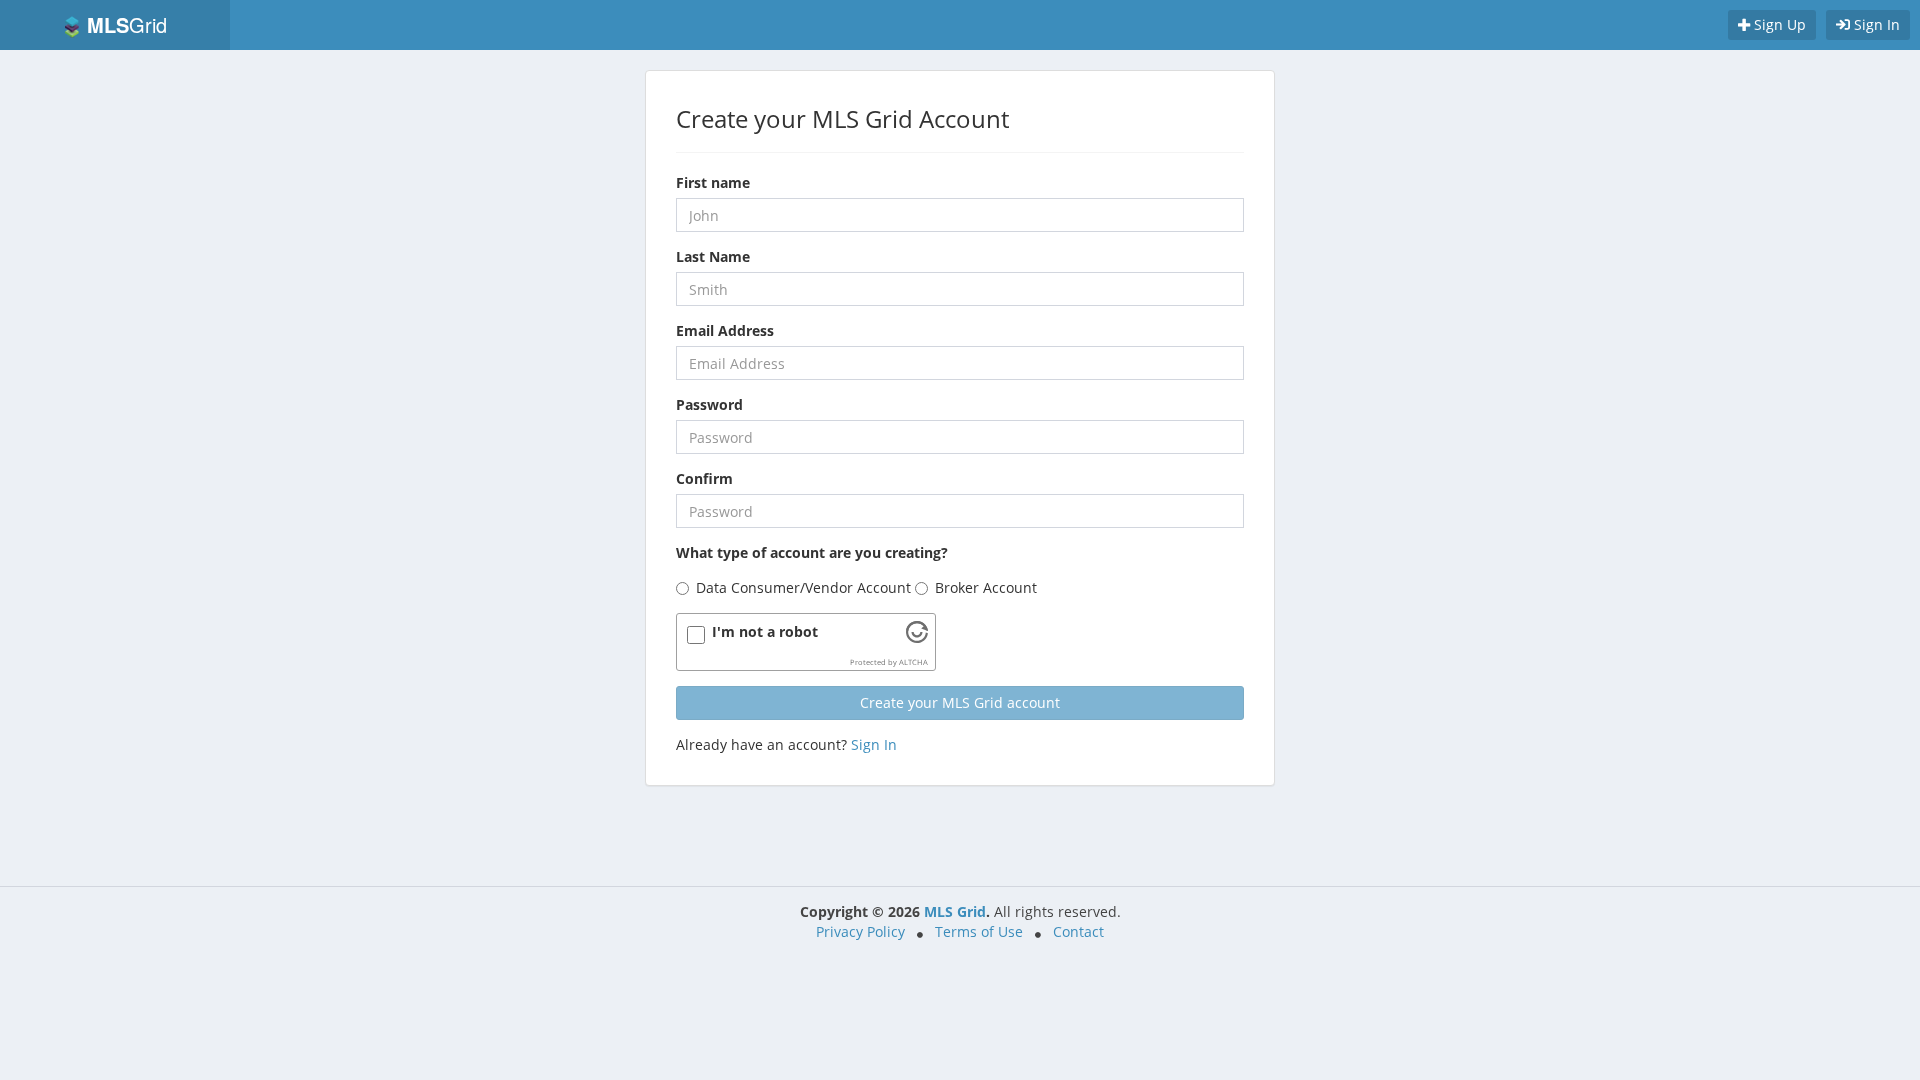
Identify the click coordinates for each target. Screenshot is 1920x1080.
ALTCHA (913, 662)
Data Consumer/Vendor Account (803, 587)
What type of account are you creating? (812, 552)
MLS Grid (955, 911)
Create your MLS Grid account (960, 702)
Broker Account (986, 587)
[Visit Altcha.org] (917, 637)
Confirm (704, 478)
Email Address (725, 330)
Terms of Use (979, 931)
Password (709, 404)
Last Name (713, 256)
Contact (1078, 931)
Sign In (1875, 24)
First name (713, 182)
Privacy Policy (860, 931)
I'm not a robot (765, 631)
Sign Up (1778, 24)
